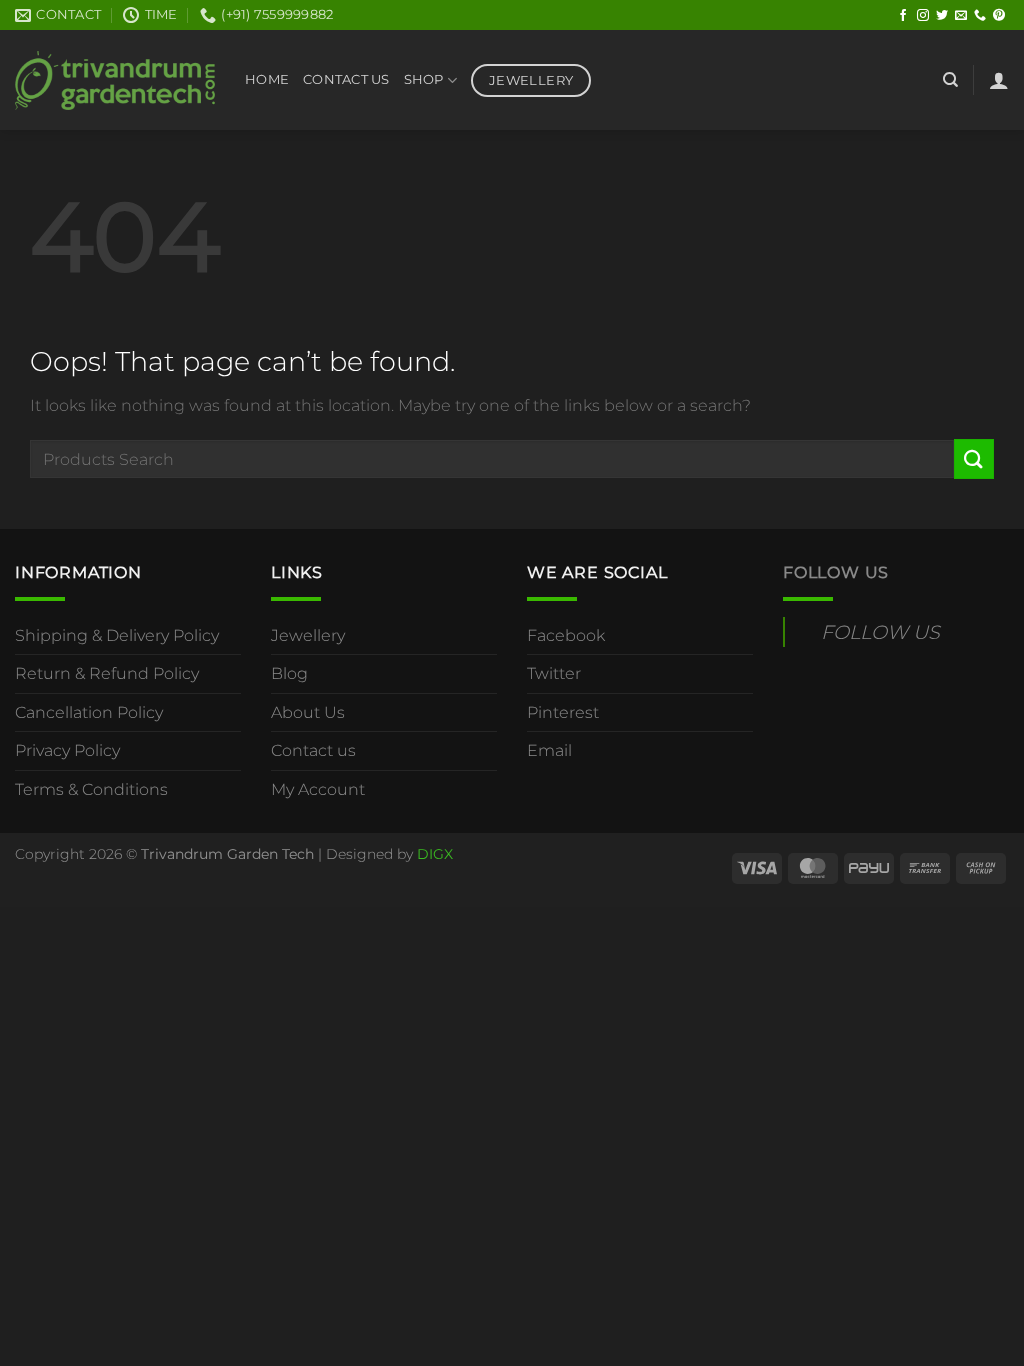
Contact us (313, 750)
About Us (308, 712)
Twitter (554, 673)
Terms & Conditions (91, 789)
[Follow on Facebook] (903, 16)
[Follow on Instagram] (923, 16)
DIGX (435, 854)
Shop (424, 79)
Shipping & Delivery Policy (117, 635)
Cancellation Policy (89, 712)
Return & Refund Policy (107, 673)
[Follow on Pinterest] (999, 16)
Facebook (566, 635)
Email (549, 750)
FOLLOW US (836, 572)
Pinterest (563, 712)
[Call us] (980, 16)
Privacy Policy (67, 750)
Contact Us (346, 79)
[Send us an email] (961, 16)
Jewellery (308, 635)
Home (267, 79)
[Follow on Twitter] (942, 16)
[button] (999, 80)
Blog (289, 673)
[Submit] (974, 458)
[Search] (950, 80)
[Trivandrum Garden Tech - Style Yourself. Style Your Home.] (115, 80)
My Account (318, 789)
